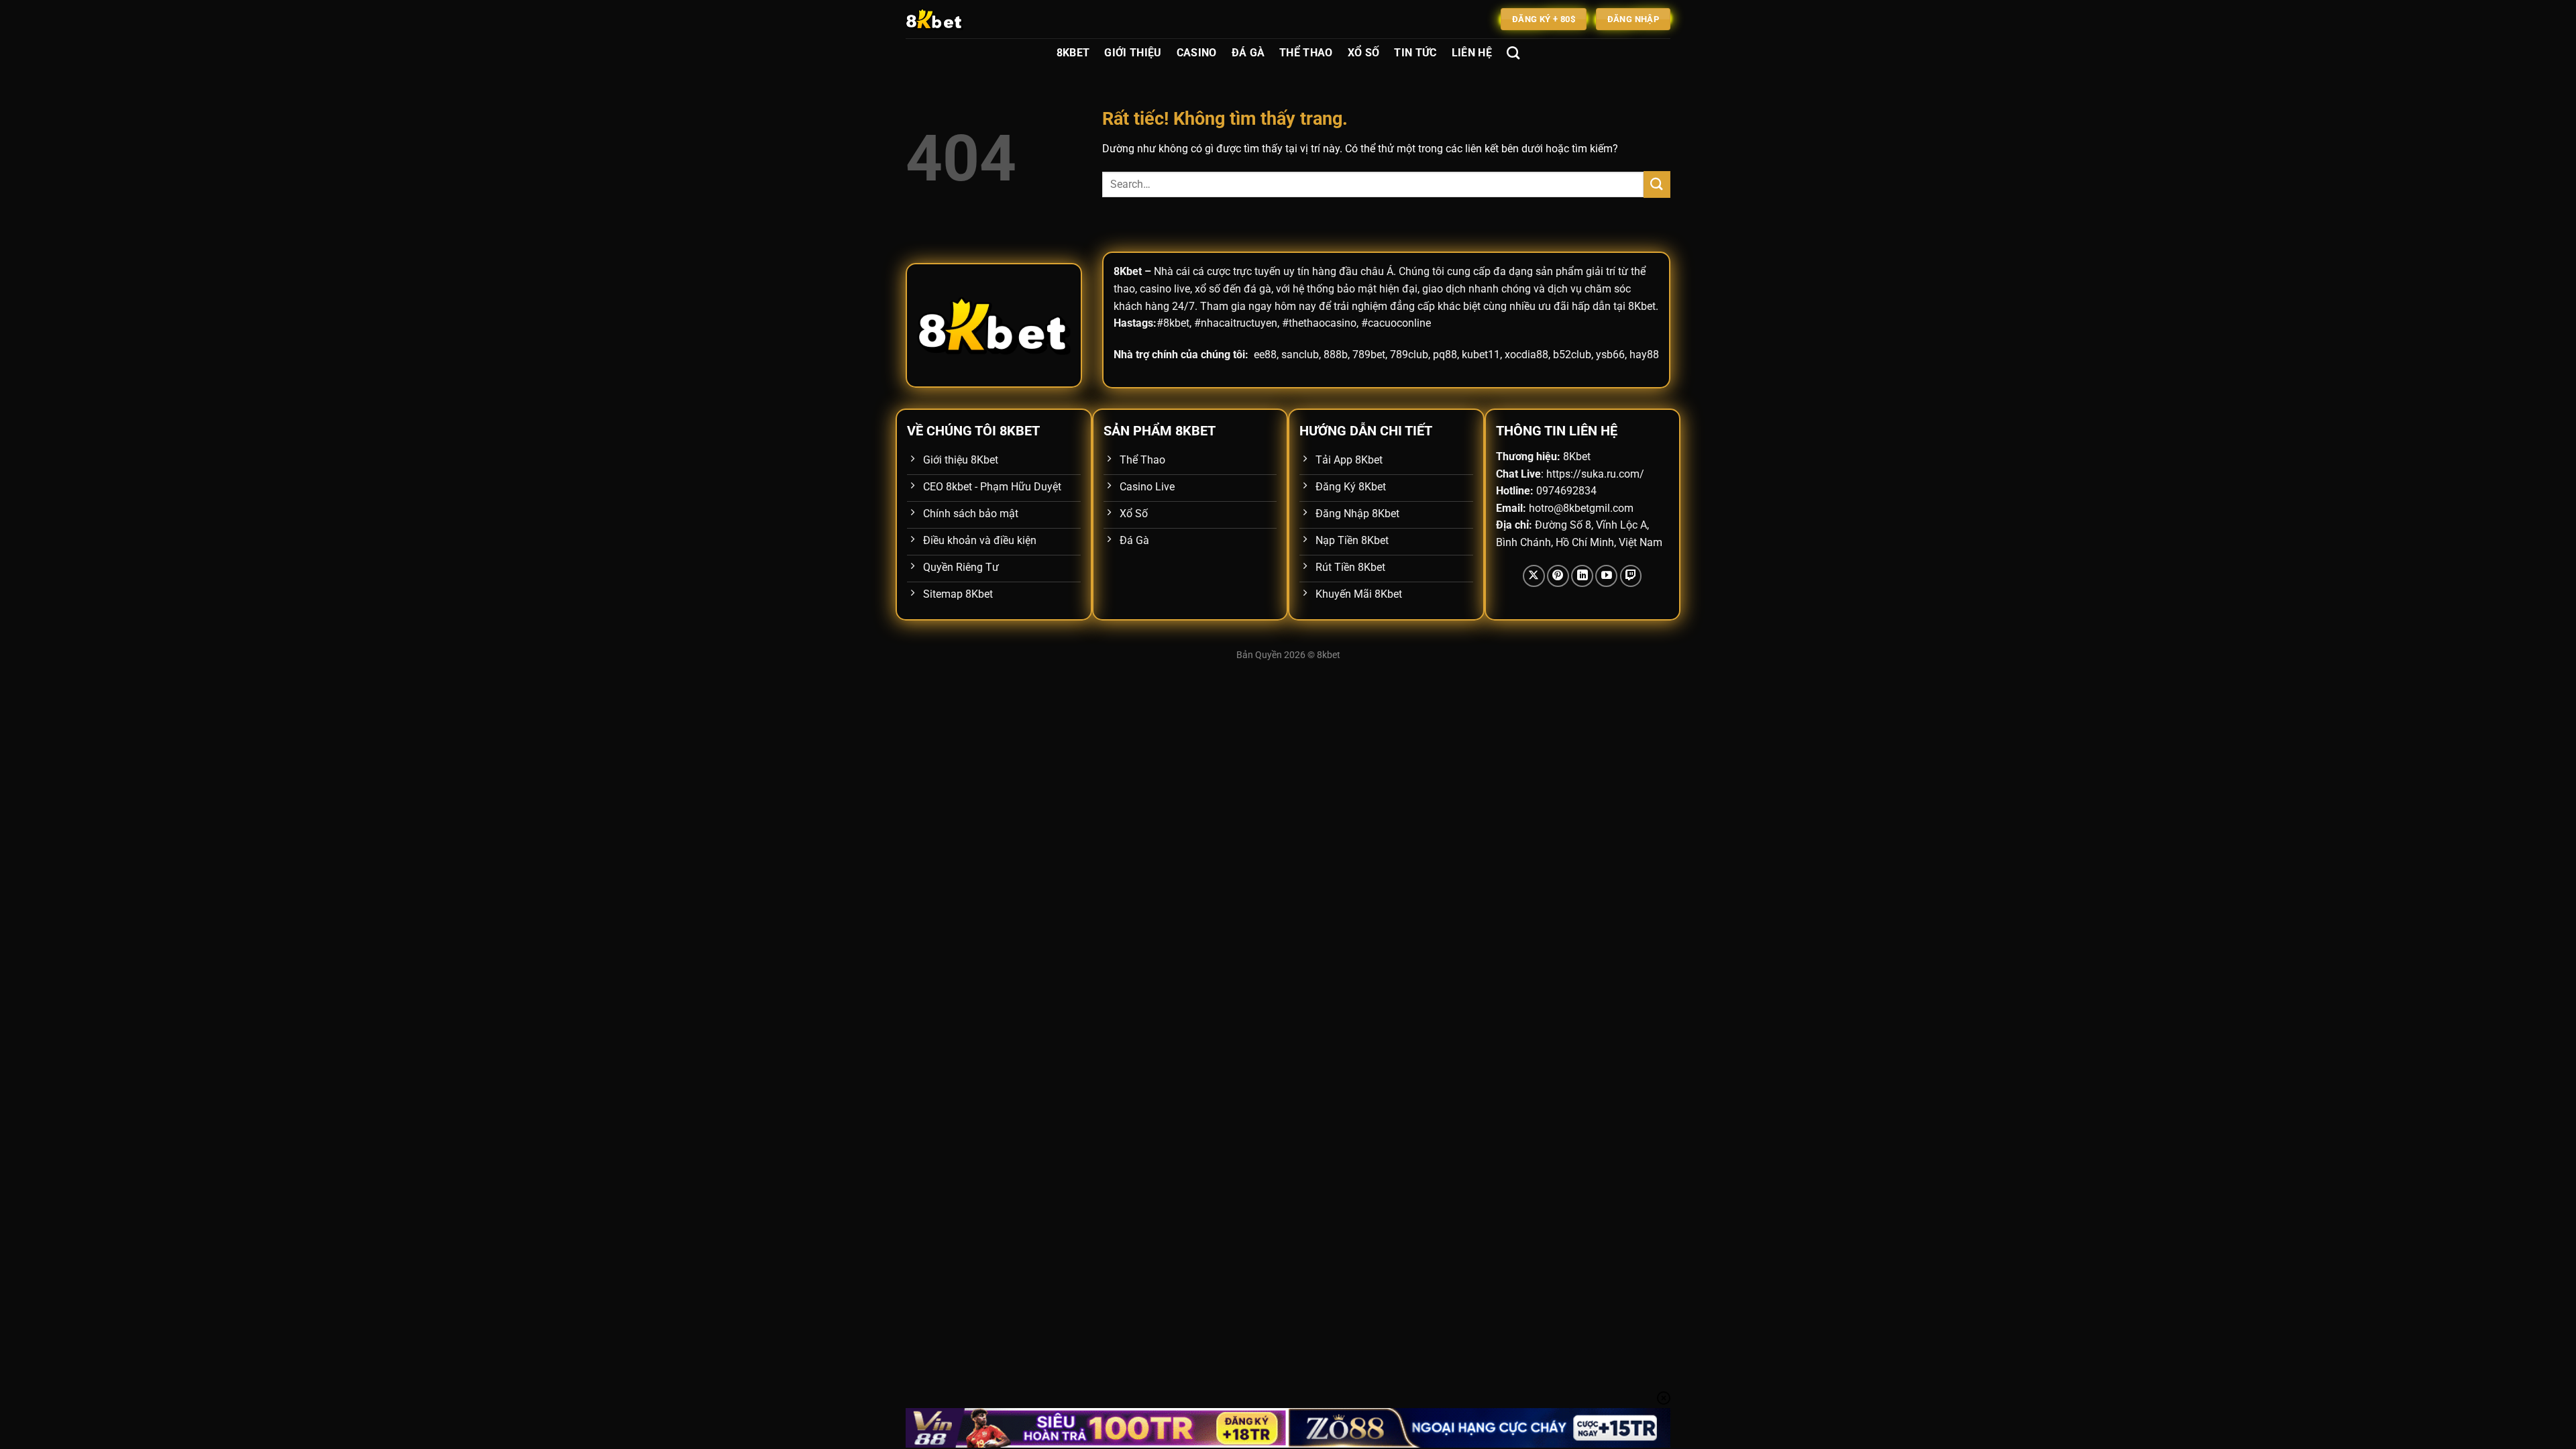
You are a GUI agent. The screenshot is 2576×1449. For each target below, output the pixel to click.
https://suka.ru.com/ (1595, 474)
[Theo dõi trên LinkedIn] (1582, 576)
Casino (1197, 53)
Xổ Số (1364, 53)
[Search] (1513, 53)
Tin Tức (1415, 53)
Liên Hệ (1472, 53)
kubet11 (1481, 355)
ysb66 (1610, 355)
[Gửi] (1657, 184)
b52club (1572, 355)
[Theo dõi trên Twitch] (1631, 576)
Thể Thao (1306, 53)
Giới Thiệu (1133, 53)
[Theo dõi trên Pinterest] (1558, 576)
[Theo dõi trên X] (1534, 576)
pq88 (1445, 355)
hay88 (1644, 355)
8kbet (1329, 655)
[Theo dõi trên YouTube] (1606, 576)
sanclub (1300, 355)
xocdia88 (1526, 355)
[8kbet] (973, 19)
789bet (1369, 355)
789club (1409, 355)
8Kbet (1073, 53)
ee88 (1265, 355)
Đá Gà (1248, 53)
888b (1336, 355)
